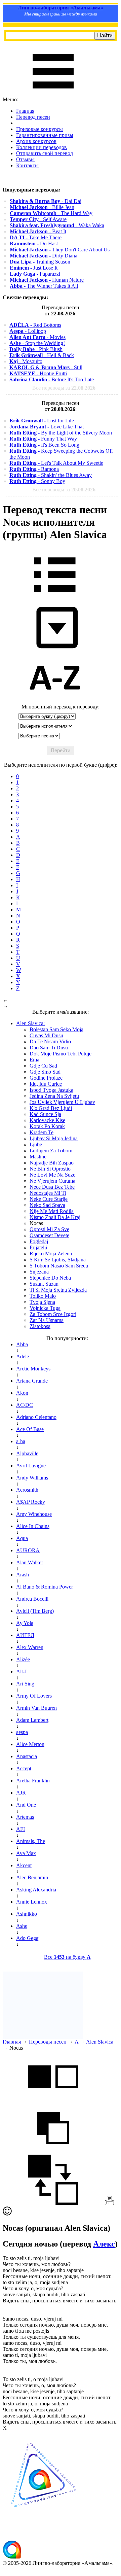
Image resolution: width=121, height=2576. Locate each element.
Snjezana (39, 1272)
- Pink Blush (36, 349)
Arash (23, 1575)
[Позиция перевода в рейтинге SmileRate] (7, 2214)
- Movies (37, 337)
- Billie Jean (42, 207)
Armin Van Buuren (36, 1708)
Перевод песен (33, 117)
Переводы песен (48, 2042)
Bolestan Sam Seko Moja (56, 1029)
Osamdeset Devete (49, 1235)
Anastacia (27, 1756)
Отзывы (25, 159)
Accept (24, 1768)
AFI (21, 1829)
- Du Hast (34, 243)
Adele (23, 1356)
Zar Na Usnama (47, 1320)
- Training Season (40, 262)
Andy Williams (32, 1478)
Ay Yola (25, 1623)
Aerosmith (27, 1490)
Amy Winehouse (34, 1514)
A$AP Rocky (31, 1502)
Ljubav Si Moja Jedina (54, 1138)
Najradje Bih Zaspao (52, 1163)
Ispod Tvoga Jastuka (51, 1090)
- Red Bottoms (35, 325)
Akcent (24, 1865)
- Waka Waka (57, 225)
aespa (22, 1732)
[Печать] (109, 2203)
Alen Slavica (100, 2042)
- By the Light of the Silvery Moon (61, 433)
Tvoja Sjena (42, 1302)
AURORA (28, 1550)
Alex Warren (30, 1647)
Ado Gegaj (28, 1938)
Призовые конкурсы (39, 129)
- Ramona (34, 469)
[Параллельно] (53, 2100)
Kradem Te (42, 1132)
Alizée (23, 1659)
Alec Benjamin (32, 1877)
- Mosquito (26, 361)
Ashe (22, 1926)
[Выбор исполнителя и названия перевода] (55, 597)
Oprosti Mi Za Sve (49, 1229)
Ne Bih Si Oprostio (50, 1169)
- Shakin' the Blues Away (51, 475)
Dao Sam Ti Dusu (49, 1048)
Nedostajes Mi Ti (48, 1193)
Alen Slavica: (30, 1023)
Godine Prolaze (46, 1078)
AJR (21, 1793)
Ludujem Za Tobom (51, 1151)
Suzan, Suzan (44, 1284)
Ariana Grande (32, 1381)
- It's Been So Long (44, 445)
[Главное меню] (53, 93)
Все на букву (67, 1957)
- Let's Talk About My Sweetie (56, 463)
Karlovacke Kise (47, 1120)
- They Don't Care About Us (60, 250)
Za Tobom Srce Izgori (53, 1314)
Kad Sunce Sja (45, 1114)
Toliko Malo (43, 1296)
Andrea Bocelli (32, 1599)
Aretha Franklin (33, 1781)
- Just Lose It (34, 268)
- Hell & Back (42, 355)
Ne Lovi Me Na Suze (52, 1175)
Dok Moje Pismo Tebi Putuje (61, 1054)
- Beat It (38, 231)
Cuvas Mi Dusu (46, 1035)
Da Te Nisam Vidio (50, 1041)
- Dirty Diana (44, 256)
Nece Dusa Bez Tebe (52, 1187)
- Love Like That (47, 427)
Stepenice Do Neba (50, 1278)
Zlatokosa (40, 1326)
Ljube (36, 1144)
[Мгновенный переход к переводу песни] (55, 649)
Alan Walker (30, 1562)
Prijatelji (38, 1247)
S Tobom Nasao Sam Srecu (59, 1266)
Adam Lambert (32, 1720)
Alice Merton (30, 1744)
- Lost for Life (42, 421)
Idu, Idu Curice (46, 1084)
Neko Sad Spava (47, 1205)
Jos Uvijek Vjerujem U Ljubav (62, 1102)
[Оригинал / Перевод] (53, 2203)
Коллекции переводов (42, 147)
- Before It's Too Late (52, 379)
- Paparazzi (35, 274)
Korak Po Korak (47, 1126)
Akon (22, 1393)
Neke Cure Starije (49, 1199)
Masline (38, 1157)
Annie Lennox (32, 1902)
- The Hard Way (51, 213)
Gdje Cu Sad (43, 1066)
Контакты (27, 165)
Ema (34, 1060)
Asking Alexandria (36, 1890)
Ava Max (26, 1853)
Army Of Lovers (34, 1696)
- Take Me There (36, 237)
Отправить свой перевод (45, 153)
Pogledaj (39, 1241)
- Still (46, 367)
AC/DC (25, 1405)
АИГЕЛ (25, 1635)
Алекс (104, 2244)
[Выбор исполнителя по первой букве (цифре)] (55, 701)
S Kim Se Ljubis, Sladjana (58, 1260)
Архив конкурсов (36, 141)
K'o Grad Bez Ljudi (51, 1108)
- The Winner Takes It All (44, 286)
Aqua (22, 1538)
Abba (22, 1344)
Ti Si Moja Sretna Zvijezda (58, 1290)
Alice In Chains (33, 1526)
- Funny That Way (43, 439)
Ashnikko (27, 1914)
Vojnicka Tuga (45, 1308)
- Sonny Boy (37, 481)
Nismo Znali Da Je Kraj (55, 1217)
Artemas (25, 1817)
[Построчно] (53, 2151)
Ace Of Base (30, 1429)
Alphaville (27, 1453)
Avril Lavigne (31, 1466)
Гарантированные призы (45, 135)
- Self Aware (38, 219)
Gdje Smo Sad (45, 1072)
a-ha (21, 1441)
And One (26, 1805)
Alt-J (21, 1672)
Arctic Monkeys (33, 1369)
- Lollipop (28, 331)
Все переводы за (64, 388)
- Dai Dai (46, 201)
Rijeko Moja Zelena (51, 1254)
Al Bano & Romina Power (45, 1587)
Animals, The (31, 1841)
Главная (25, 111)
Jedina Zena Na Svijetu (54, 1096)
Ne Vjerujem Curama (52, 1181)
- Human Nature (47, 280)
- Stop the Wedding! (37, 343)
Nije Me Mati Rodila (52, 1211)
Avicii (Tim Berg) (35, 1611)
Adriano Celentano (36, 1417)
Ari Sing (25, 1684)
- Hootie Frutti (38, 373)
